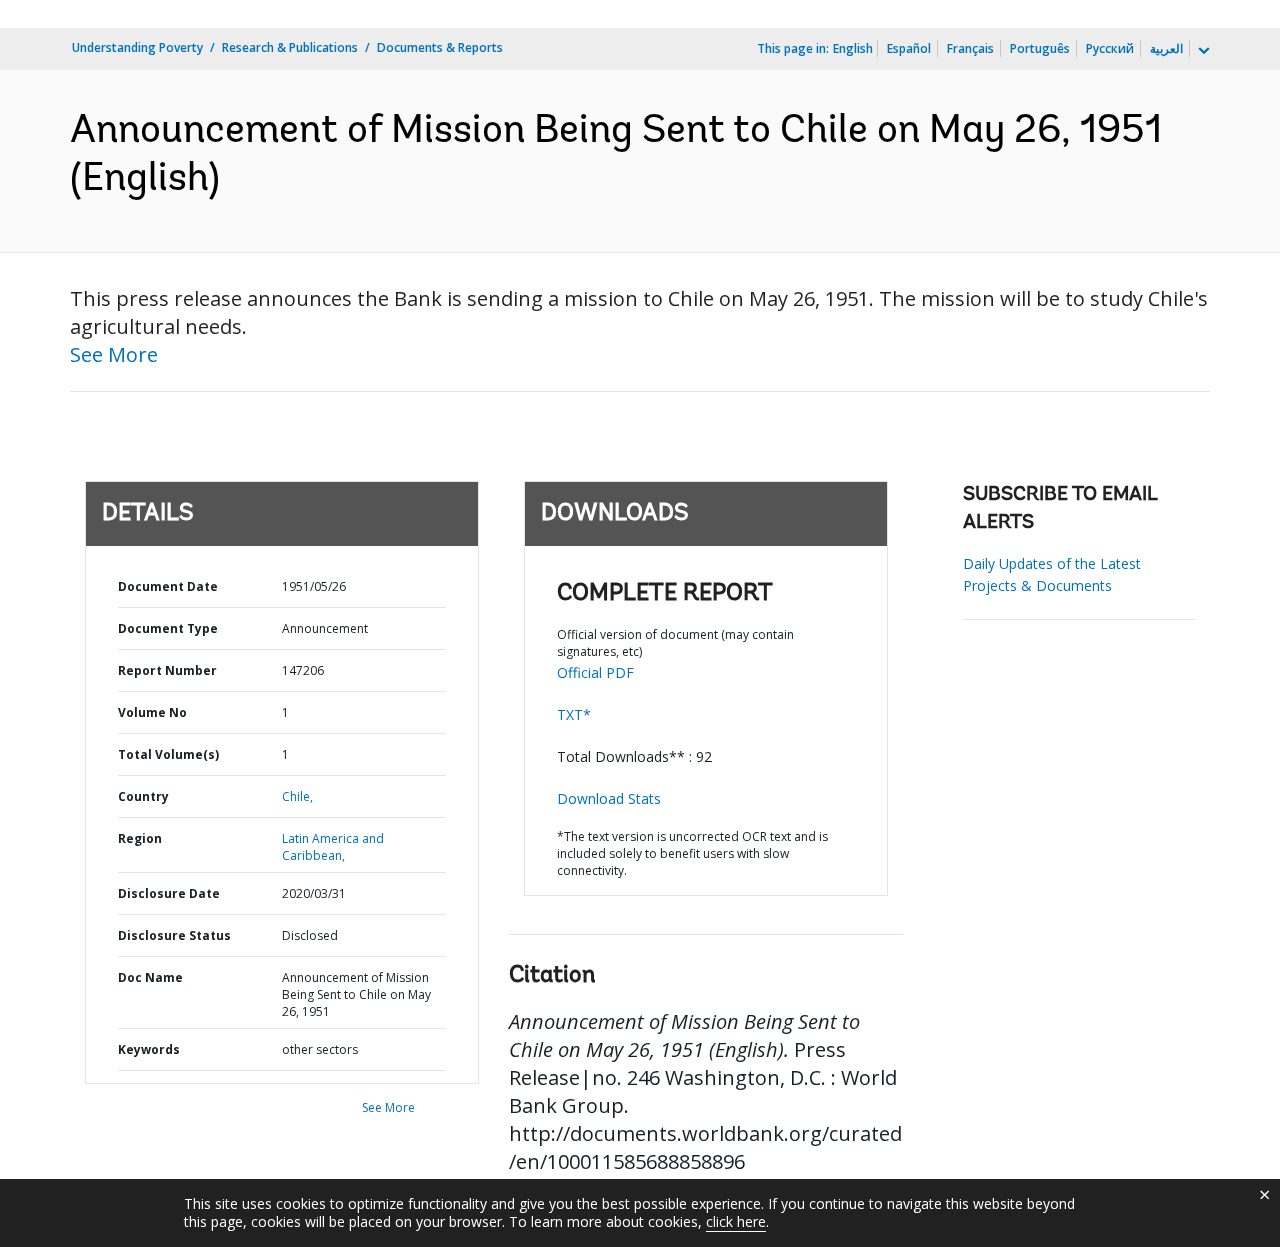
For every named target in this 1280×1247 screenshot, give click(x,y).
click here (736, 1221)
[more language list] (1202, 51)
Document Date (168, 586)
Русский (1110, 48)
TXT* (574, 714)
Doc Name (150, 977)
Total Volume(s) (168, 754)
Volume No (152, 712)
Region (140, 838)
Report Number (167, 670)
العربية (1166, 48)
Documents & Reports (440, 47)
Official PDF (595, 672)
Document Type (168, 628)
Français (970, 48)
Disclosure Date (169, 893)
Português (1040, 48)
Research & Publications (290, 47)
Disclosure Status (174, 935)
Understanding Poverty (137, 47)
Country (143, 796)
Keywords (149, 1049)
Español (909, 48)
